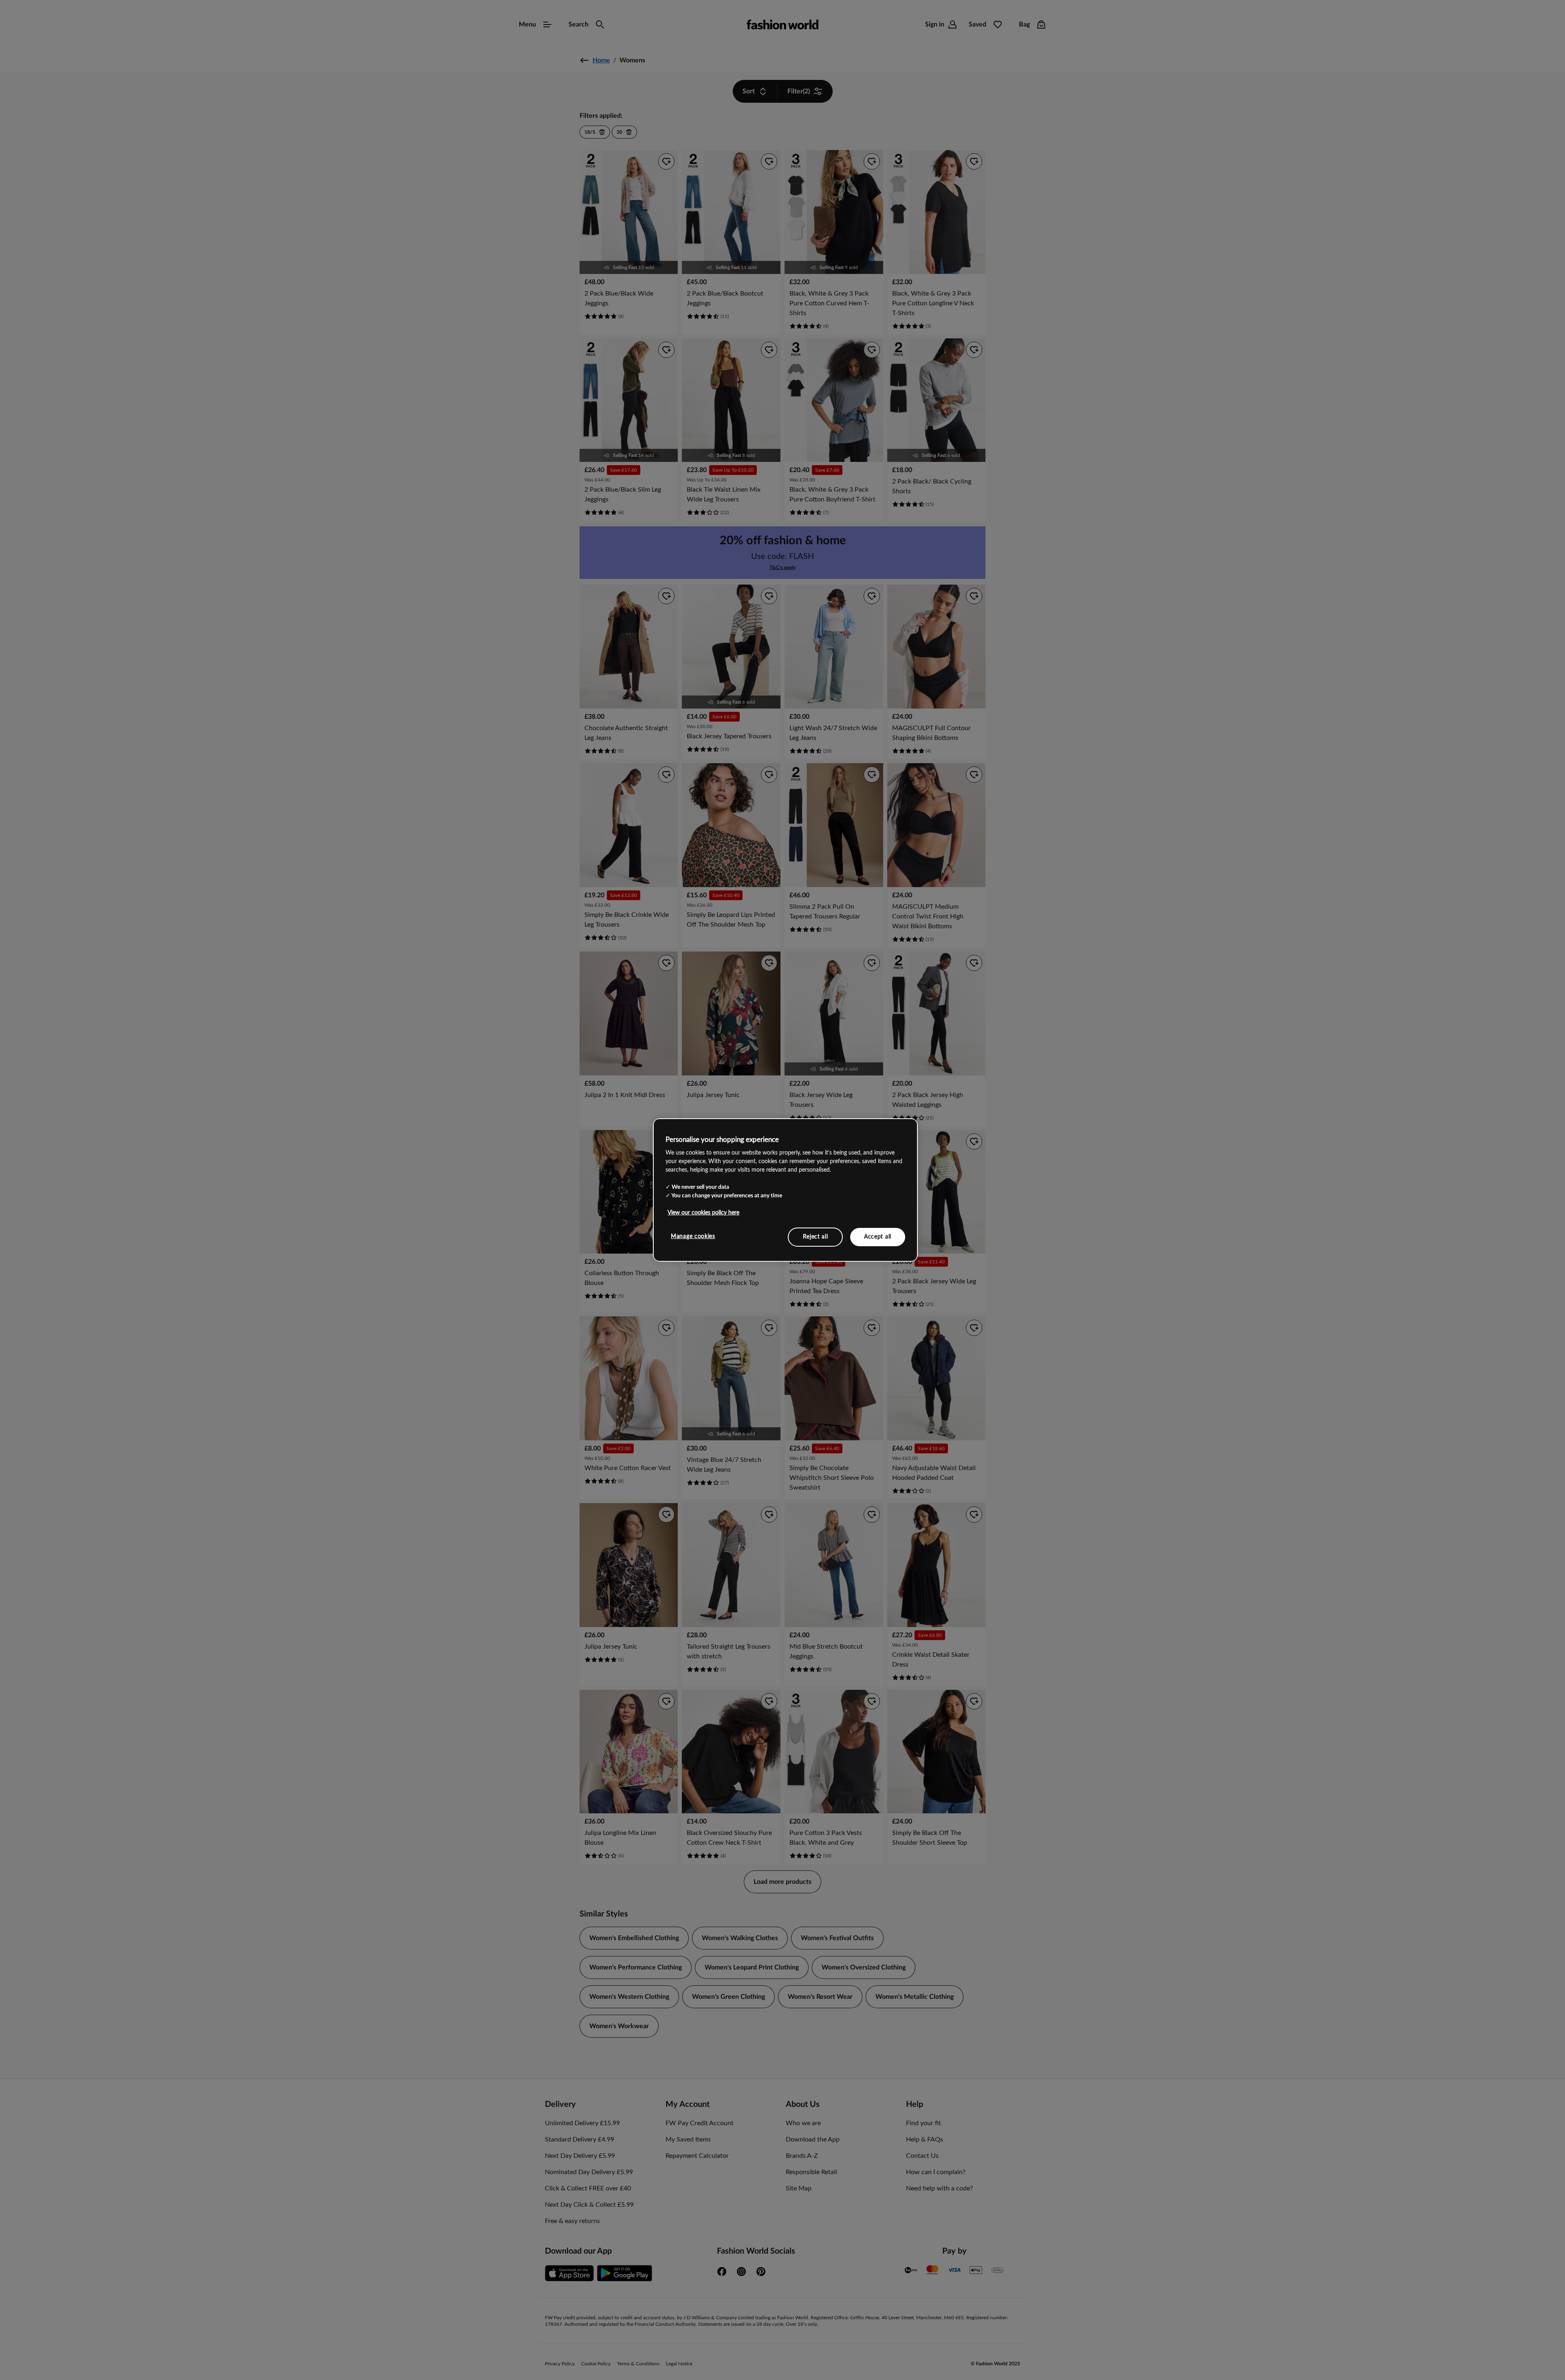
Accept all (878, 1236)
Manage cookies (693, 1236)
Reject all (816, 1236)
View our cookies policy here (703, 1212)
